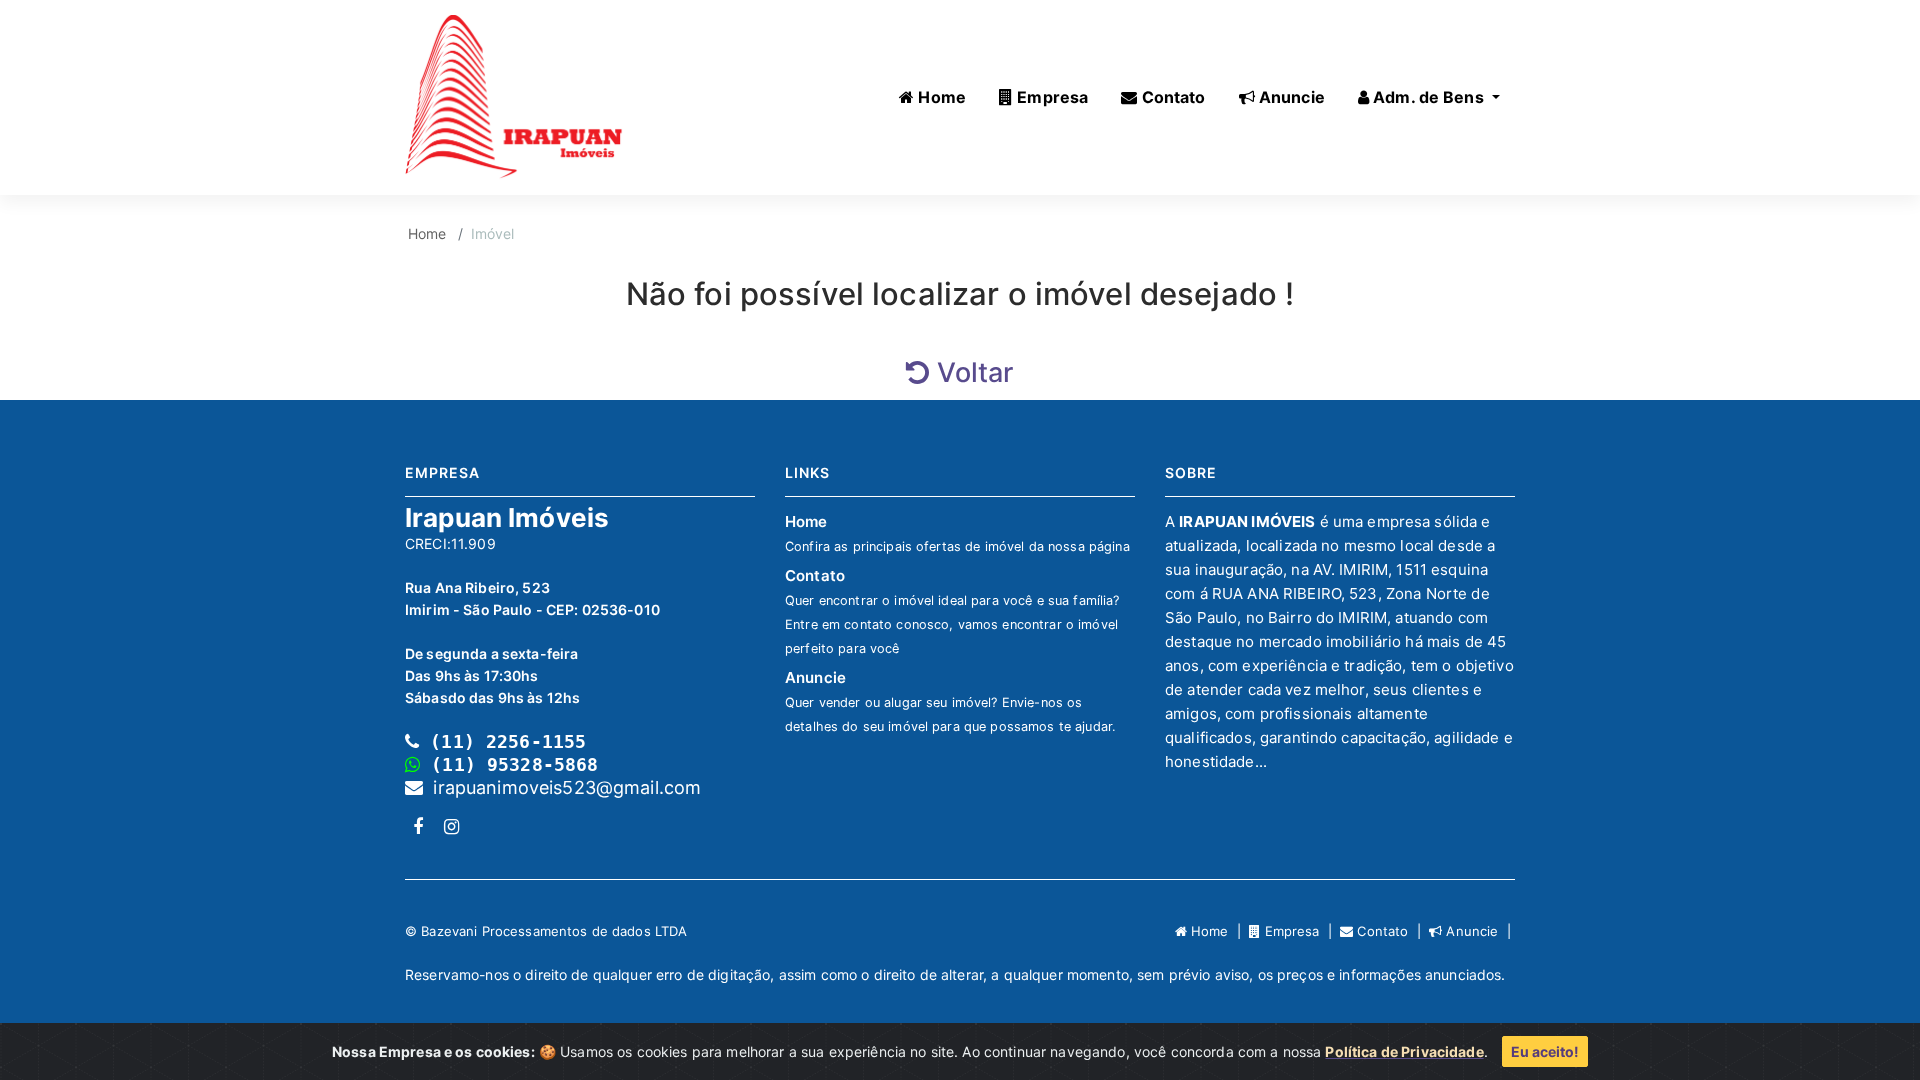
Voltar (971, 372)
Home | (1218, 931)
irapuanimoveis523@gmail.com (562, 787)
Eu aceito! (1545, 1051)
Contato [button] (1171, 97)
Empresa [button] (1050, 97)
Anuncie (950, 701)
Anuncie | (1478, 931)
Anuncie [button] (1290, 97)
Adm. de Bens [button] (1428, 97)
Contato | (1391, 931)
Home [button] (940, 97)
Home (427, 233)
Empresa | (1300, 931)
